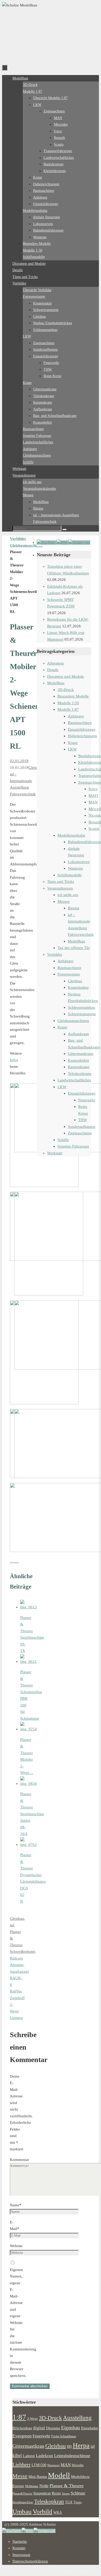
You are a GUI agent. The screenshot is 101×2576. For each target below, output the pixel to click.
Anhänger (76, 716)
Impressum (21, 2555)
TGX (69, 2502)
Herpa (81, 2446)
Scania (94, 829)
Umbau (22, 2511)
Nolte (44, 2486)
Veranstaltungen (60, 888)
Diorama (53, 2428)
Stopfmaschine (23, 2502)
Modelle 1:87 (68, 709)
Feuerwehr (87, 1100)
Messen (64, 901)
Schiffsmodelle (70, 875)
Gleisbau (17, 1919)
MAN (93, 802)
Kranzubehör (78, 1060)
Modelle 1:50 (68, 703)
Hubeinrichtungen (82, 736)
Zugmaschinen (80, 1133)
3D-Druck (66, 690)
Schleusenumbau (82, 1007)
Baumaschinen (80, 723)
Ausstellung (77, 2418)
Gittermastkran (28, 2446)
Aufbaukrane (78, 1034)
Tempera (66, 2571)
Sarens (66, 2493)
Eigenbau (71, 2428)
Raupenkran (42, 2493)
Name (16, 2205)
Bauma (74, 908)
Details (53, 670)
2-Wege (33, 2419)
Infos (14, 1060)
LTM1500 (39, 2465)
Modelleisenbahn (71, 835)
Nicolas (95, 815)
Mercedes (78, 2465)
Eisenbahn (89, 2428)
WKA (58, 2512)
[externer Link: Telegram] (79, 543)
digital (39, 2428)
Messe (20, 2476)
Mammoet (53, 2465)
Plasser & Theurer (67, 2486)
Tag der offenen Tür (74, 948)
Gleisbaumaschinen (26, 545)
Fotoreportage (69, 974)
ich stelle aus (68, 895)
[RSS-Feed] (62, 543)
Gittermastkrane (81, 1054)
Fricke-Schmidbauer (64, 2436)
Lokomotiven (79, 862)
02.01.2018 (19, 761)
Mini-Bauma (38, 2477)
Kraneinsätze (78, 987)
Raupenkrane (79, 1067)
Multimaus (32, 2486)
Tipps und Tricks (61, 882)
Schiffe (63, 1140)
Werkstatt (55, 1153)
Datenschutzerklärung (30, 2561)
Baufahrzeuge (89, 756)
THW (83, 1120)
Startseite (20, 2541)
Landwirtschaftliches (74, 1080)
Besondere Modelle (73, 696)
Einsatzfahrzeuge (82, 729)
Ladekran (44, 2456)
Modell (59, 2475)
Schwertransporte (82, 1014)
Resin (56, 2493)
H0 (69, 2446)
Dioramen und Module (66, 676)
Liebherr (21, 2464)
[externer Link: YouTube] (47, 543)
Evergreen (22, 2436)
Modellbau (56, 683)
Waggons (75, 868)
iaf (12, 1925)
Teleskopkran (49, 2502)
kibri (17, 2455)
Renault (95, 822)
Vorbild (42, 2511)
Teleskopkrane (80, 1074)
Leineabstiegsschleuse (72, 2456)
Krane (73, 743)
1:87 (19, 2417)
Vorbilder (18, 539)
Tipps (78, 2502)
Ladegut (29, 2456)
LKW (72, 749)
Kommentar (19, 2160)
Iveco (93, 789)
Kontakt (19, 2548)
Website (16, 2246)
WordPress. (85, 2571)
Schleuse (78, 2493)
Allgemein (56, 663)
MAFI (93, 796)
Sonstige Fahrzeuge (73, 1146)
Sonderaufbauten (82, 1127)
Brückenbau (22, 2428)
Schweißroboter (22, 1951)
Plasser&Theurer (22, 2494)
